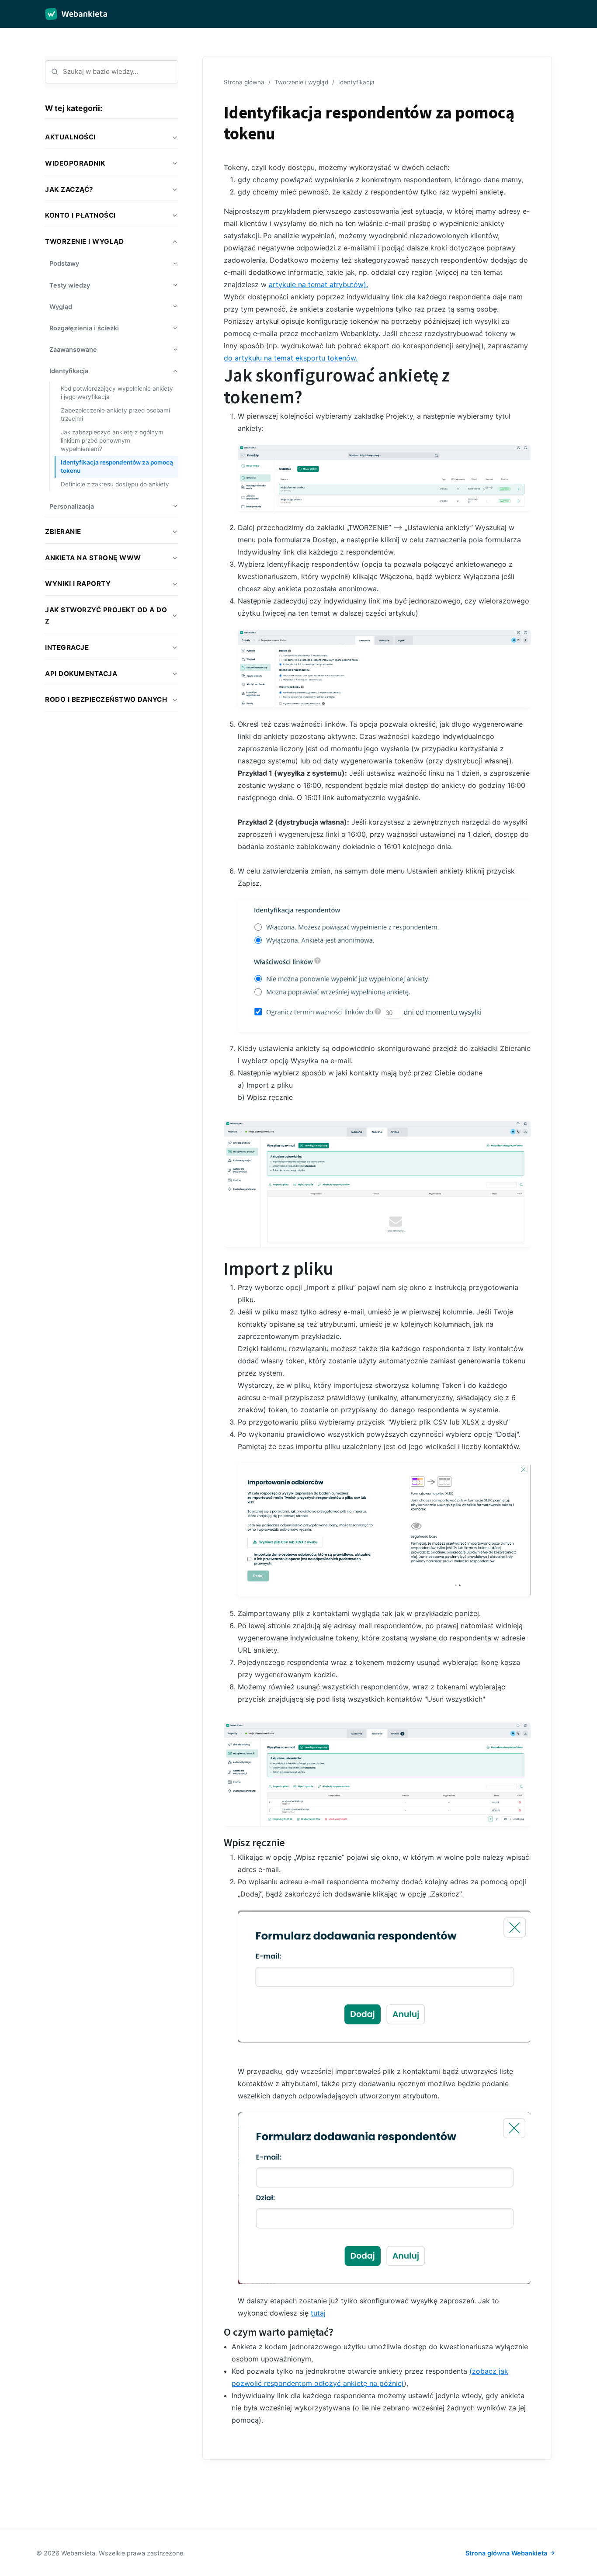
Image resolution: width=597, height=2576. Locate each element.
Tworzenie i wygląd (301, 82)
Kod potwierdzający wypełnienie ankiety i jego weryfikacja (117, 393)
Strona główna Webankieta (506, 2553)
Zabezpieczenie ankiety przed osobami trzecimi (115, 414)
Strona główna (244, 82)
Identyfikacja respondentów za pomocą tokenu (117, 466)
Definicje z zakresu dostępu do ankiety (115, 484)
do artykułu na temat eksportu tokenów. (291, 358)
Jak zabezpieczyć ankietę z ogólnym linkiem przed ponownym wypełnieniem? (112, 440)
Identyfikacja (356, 82)
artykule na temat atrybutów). (318, 284)
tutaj (318, 2313)
